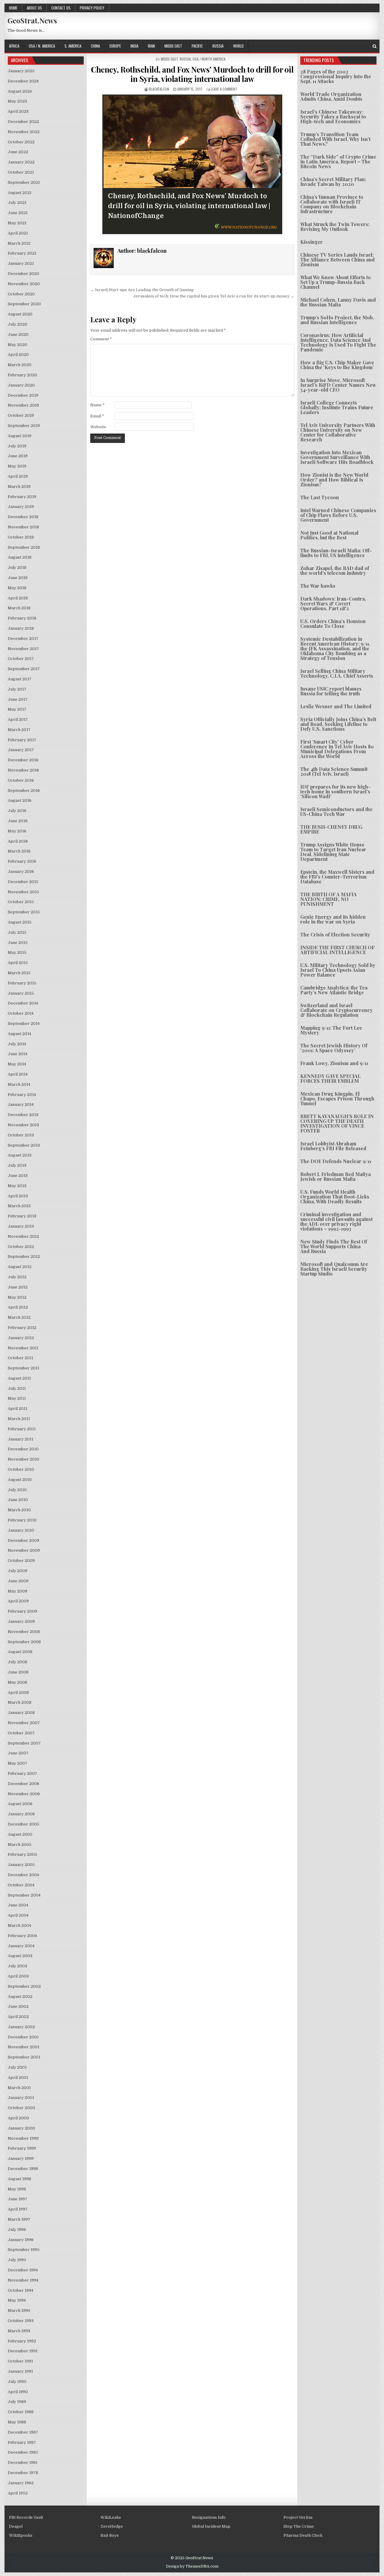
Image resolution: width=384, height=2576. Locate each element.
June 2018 (18, 578)
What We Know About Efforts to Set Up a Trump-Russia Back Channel (336, 282)
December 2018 (23, 517)
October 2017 (21, 659)
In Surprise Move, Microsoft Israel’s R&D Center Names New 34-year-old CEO (338, 385)
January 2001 (21, 2098)
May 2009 (18, 1591)
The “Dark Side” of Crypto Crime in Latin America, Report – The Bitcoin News (338, 161)
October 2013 (21, 1135)
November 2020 (24, 284)
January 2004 (21, 1946)
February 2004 (22, 1936)
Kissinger (312, 242)
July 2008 (18, 1662)
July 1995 (17, 2260)
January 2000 (21, 2128)
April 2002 (18, 2017)
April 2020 (18, 355)
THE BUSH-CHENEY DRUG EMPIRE (331, 829)
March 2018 (19, 608)
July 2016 (17, 811)
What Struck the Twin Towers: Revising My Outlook (335, 227)
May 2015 (17, 952)
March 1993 (19, 2331)
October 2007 (21, 1733)
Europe (115, 46)
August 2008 (20, 1652)
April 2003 (18, 1976)
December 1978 (23, 2473)
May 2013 (17, 1186)
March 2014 (19, 1084)
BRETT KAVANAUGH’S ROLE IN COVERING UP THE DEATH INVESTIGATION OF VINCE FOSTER (337, 1123)
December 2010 (23, 1449)
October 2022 (21, 142)
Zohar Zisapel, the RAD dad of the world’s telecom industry (335, 570)
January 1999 (21, 2158)
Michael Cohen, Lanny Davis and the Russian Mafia (338, 302)
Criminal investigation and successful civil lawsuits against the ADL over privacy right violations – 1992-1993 (336, 1221)
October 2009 (21, 1561)
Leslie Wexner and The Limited (336, 706)
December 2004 (23, 1875)
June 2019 (18, 456)
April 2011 (18, 1409)
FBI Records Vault (26, 2517)
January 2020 (21, 385)
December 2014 (23, 1003)
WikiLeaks (111, 2517)
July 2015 (17, 932)
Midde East (173, 46)
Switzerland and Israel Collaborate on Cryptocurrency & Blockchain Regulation (336, 1010)
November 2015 (23, 892)
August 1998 (19, 2179)
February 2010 (22, 1520)
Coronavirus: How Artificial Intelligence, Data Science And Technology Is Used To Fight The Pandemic (338, 342)
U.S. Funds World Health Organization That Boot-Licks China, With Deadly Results (335, 1197)
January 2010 (21, 1530)
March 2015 (19, 973)
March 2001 (19, 2088)
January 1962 (21, 2483)
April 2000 (18, 2118)
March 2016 (19, 851)
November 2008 (24, 1632)
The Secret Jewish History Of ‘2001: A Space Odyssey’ (334, 1048)
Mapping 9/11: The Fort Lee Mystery (331, 1030)
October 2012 (21, 1247)
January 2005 (21, 1865)
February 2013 (22, 1216)
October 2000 (21, 2108)
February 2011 (22, 1429)
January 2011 (21, 1439)
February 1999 (22, 2148)
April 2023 (18, 111)
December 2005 (24, 1824)
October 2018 (21, 537)
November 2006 (24, 1794)
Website (98, 427)
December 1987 (23, 2432)
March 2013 (19, 1206)
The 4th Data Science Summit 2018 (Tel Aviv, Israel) (334, 771)
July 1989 (17, 2402)
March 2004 (19, 1925)
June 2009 (18, 1581)
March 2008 (20, 1702)
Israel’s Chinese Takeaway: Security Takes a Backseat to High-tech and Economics (333, 116)
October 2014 (21, 1013)
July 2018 (17, 567)
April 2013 (18, 1196)
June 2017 (18, 699)
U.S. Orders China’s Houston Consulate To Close (333, 624)
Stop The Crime (299, 2526)
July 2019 (17, 446)
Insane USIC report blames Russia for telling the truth (331, 691)
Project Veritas (298, 2517)
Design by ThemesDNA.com (192, 2566)
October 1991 (20, 2361)
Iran (151, 46)
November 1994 (23, 2280)
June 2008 (18, 1672)
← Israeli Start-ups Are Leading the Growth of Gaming (142, 290)
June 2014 (18, 1054)
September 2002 (24, 1986)
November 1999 (23, 2138)
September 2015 (24, 912)
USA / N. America (42, 46)
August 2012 (20, 1267)
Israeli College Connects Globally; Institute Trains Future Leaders (337, 407)
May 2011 (17, 1398)
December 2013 (23, 1115)
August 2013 (20, 1155)
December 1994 (23, 2270)
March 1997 (19, 2219)
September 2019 (24, 426)
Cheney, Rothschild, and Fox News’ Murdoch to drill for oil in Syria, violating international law (192, 74)
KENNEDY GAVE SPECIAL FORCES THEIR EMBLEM (330, 1078)
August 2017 (20, 679)
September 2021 (24, 182)
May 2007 (18, 1763)
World (238, 46)
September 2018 (24, 547)
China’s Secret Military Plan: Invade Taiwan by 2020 (333, 182)
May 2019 (17, 466)
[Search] (375, 46)
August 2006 (20, 1804)
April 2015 (18, 963)
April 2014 (18, 1074)
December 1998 (23, 2169)
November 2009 (24, 1550)
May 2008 (18, 1682)
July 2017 (17, 689)
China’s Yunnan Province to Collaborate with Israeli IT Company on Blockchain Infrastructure (332, 204)
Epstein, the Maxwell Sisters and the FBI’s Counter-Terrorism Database (337, 877)
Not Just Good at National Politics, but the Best (329, 535)
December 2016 (23, 760)
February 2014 (22, 1095)
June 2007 (18, 1753)
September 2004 (24, 1895)
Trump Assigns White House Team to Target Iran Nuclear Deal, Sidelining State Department (333, 852)
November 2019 (23, 405)
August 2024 (20, 91)
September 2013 (24, 1145)
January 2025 (21, 71)
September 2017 (24, 669)
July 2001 (17, 2067)
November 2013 (23, 1125)
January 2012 (21, 1338)
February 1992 (22, 2341)
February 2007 (22, 1773)
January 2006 (21, 1814)
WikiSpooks (21, 2535)
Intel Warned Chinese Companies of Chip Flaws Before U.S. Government (338, 515)
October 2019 (21, 415)
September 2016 (24, 791)
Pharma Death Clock (303, 2535)
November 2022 (24, 132)
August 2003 (20, 1956)
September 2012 (24, 1257)
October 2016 (21, 780)
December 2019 (23, 395)
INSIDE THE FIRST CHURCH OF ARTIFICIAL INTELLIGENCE (337, 950)
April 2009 (18, 1601)
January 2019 (21, 507)
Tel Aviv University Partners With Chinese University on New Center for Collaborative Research (338, 432)
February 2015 (22, 983)
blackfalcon (159, 89)
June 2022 (18, 152)
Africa (14, 46)
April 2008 (18, 1692)
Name (97, 405)
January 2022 (21, 162)
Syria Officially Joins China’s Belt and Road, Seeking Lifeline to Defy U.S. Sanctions (338, 724)
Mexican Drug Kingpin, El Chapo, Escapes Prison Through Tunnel (337, 1098)
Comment (101, 339)
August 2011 (19, 1378)
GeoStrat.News (32, 20)
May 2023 (17, 101)
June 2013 (18, 1176)
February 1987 (22, 2442)
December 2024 (23, 81)
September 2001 (24, 2057)
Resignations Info (209, 2517)
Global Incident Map (211, 2526)
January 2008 (21, 1713)
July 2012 (17, 1277)
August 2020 (20, 314)
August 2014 (19, 1034)
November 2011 (23, 1348)
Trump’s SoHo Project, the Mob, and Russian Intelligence (337, 320)
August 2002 (20, 1997)
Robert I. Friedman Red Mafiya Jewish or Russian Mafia (336, 1176)
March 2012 (19, 1317)
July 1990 (17, 2382)
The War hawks (318, 586)
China (95, 46)
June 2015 (18, 943)
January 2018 (21, 628)
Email (97, 416)
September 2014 (24, 1024)
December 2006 (24, 1784)
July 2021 (17, 203)
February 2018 (22, 618)
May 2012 (17, 1297)
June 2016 (18, 821)
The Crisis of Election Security (335, 934)
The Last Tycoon (320, 497)
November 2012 (23, 1236)
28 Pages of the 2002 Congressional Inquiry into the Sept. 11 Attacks (336, 76)
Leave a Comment (224, 89)
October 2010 (21, 1469)
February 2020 (22, 375)
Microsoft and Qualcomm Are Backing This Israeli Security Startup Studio (334, 1269)
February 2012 (22, 1328)
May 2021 (17, 223)
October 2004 (21, 1885)
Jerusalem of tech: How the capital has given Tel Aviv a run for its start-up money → (214, 296)
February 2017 (22, 740)
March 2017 (19, 730)
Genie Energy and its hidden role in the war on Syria (333, 919)
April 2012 (18, 1307)
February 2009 (22, 1611)
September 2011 (24, 1368)
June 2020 (18, 334)
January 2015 (21, 993)
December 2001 (23, 2037)
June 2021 (18, 213)
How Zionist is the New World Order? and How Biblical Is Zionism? (334, 480)
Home (13, 8)
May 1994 (17, 2300)
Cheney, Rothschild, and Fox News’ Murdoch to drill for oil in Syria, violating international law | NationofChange (189, 206)
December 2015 (23, 882)
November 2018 (23, 527)
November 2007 (24, 1723)
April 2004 (18, 1915)
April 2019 (18, 476)
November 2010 (24, 1459)
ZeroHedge (112, 2526)
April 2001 (18, 2078)
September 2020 (24, 304)
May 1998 (17, 2189)
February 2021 (22, 253)
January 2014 (21, 1104)
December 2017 (23, 639)
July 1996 (17, 2230)
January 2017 (21, 750)
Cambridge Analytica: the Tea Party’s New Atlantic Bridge (334, 990)
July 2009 (18, 1571)
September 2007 (24, 1743)
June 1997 (18, 2199)
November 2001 (24, 2047)
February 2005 (22, 1854)
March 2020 (20, 365)
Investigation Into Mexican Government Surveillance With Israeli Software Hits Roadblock (337, 457)
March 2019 (19, 487)
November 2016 (23, 770)
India (134, 46)
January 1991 (20, 2371)
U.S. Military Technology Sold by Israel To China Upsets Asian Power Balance (338, 970)
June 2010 (18, 1500)
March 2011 (19, 1419)
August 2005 (20, 1834)
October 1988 (21, 2412)
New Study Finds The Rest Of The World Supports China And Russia (334, 1246)
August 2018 (20, 557)
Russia (218, 46)
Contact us (61, 8)
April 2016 (18, 841)
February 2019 (22, 497)
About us (34, 8)
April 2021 (18, 233)
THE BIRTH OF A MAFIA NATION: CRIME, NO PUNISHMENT (328, 899)
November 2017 (23, 649)
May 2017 (17, 709)
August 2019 (20, 436)
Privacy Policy (92, 8)
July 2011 (17, 1388)
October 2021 (21, 172)
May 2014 (17, 1064)
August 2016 (20, 800)
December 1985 (23, 2452)
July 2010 (17, 1490)
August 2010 (20, 1480)
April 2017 (18, 719)
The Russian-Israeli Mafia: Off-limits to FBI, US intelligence (336, 553)
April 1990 (18, 2392)
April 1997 (18, 2209)
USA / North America (209, 59)
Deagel (16, 2526)
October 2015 (21, 902)
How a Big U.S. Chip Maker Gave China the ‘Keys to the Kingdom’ (337, 365)
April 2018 (18, 598)
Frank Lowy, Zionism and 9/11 (334, 1063)
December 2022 (23, 122)
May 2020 (18, 345)
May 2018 (17, 588)
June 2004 (18, 1905)
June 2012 (18, 1287)
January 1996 (21, 2240)
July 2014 (17, 1044)
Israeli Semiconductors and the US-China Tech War (336, 812)
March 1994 (19, 2310)
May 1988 (17, 2422)
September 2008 (24, 1642)
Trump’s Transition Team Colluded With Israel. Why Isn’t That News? (335, 139)
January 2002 (21, 2027)
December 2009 (24, 1540)
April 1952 (18, 2493)
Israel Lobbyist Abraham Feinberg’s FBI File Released (333, 1146)
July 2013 (17, 1165)
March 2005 (20, 1845)
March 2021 (19, 243)
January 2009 (21, 1621)
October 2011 (21, 1358)
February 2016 (22, 861)
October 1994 (21, 2290)
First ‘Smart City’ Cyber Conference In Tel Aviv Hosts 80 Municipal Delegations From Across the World (337, 749)
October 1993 (21, 2321)
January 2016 (21, 872)
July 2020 (18, 324)
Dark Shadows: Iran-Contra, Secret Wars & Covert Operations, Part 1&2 (333, 603)
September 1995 (24, 2250)
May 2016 (17, 831)
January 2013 (21, 1226)
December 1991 (23, 2351)
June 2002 (18, 2006)
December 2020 (24, 274)
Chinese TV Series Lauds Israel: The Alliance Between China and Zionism (337, 260)
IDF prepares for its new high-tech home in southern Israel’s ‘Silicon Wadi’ (335, 791)
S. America (73, 46)
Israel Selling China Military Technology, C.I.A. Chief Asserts (337, 673)
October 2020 (21, 294)
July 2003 (18, 1966)
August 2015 (20, 922)
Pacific (197, 46)
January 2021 (21, 263)
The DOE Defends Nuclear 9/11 (336, 1161)
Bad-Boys (110, 2535)
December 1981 (23, 2463)
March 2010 (19, 1510)
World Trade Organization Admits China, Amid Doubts (331, 96)
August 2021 (20, 193)
